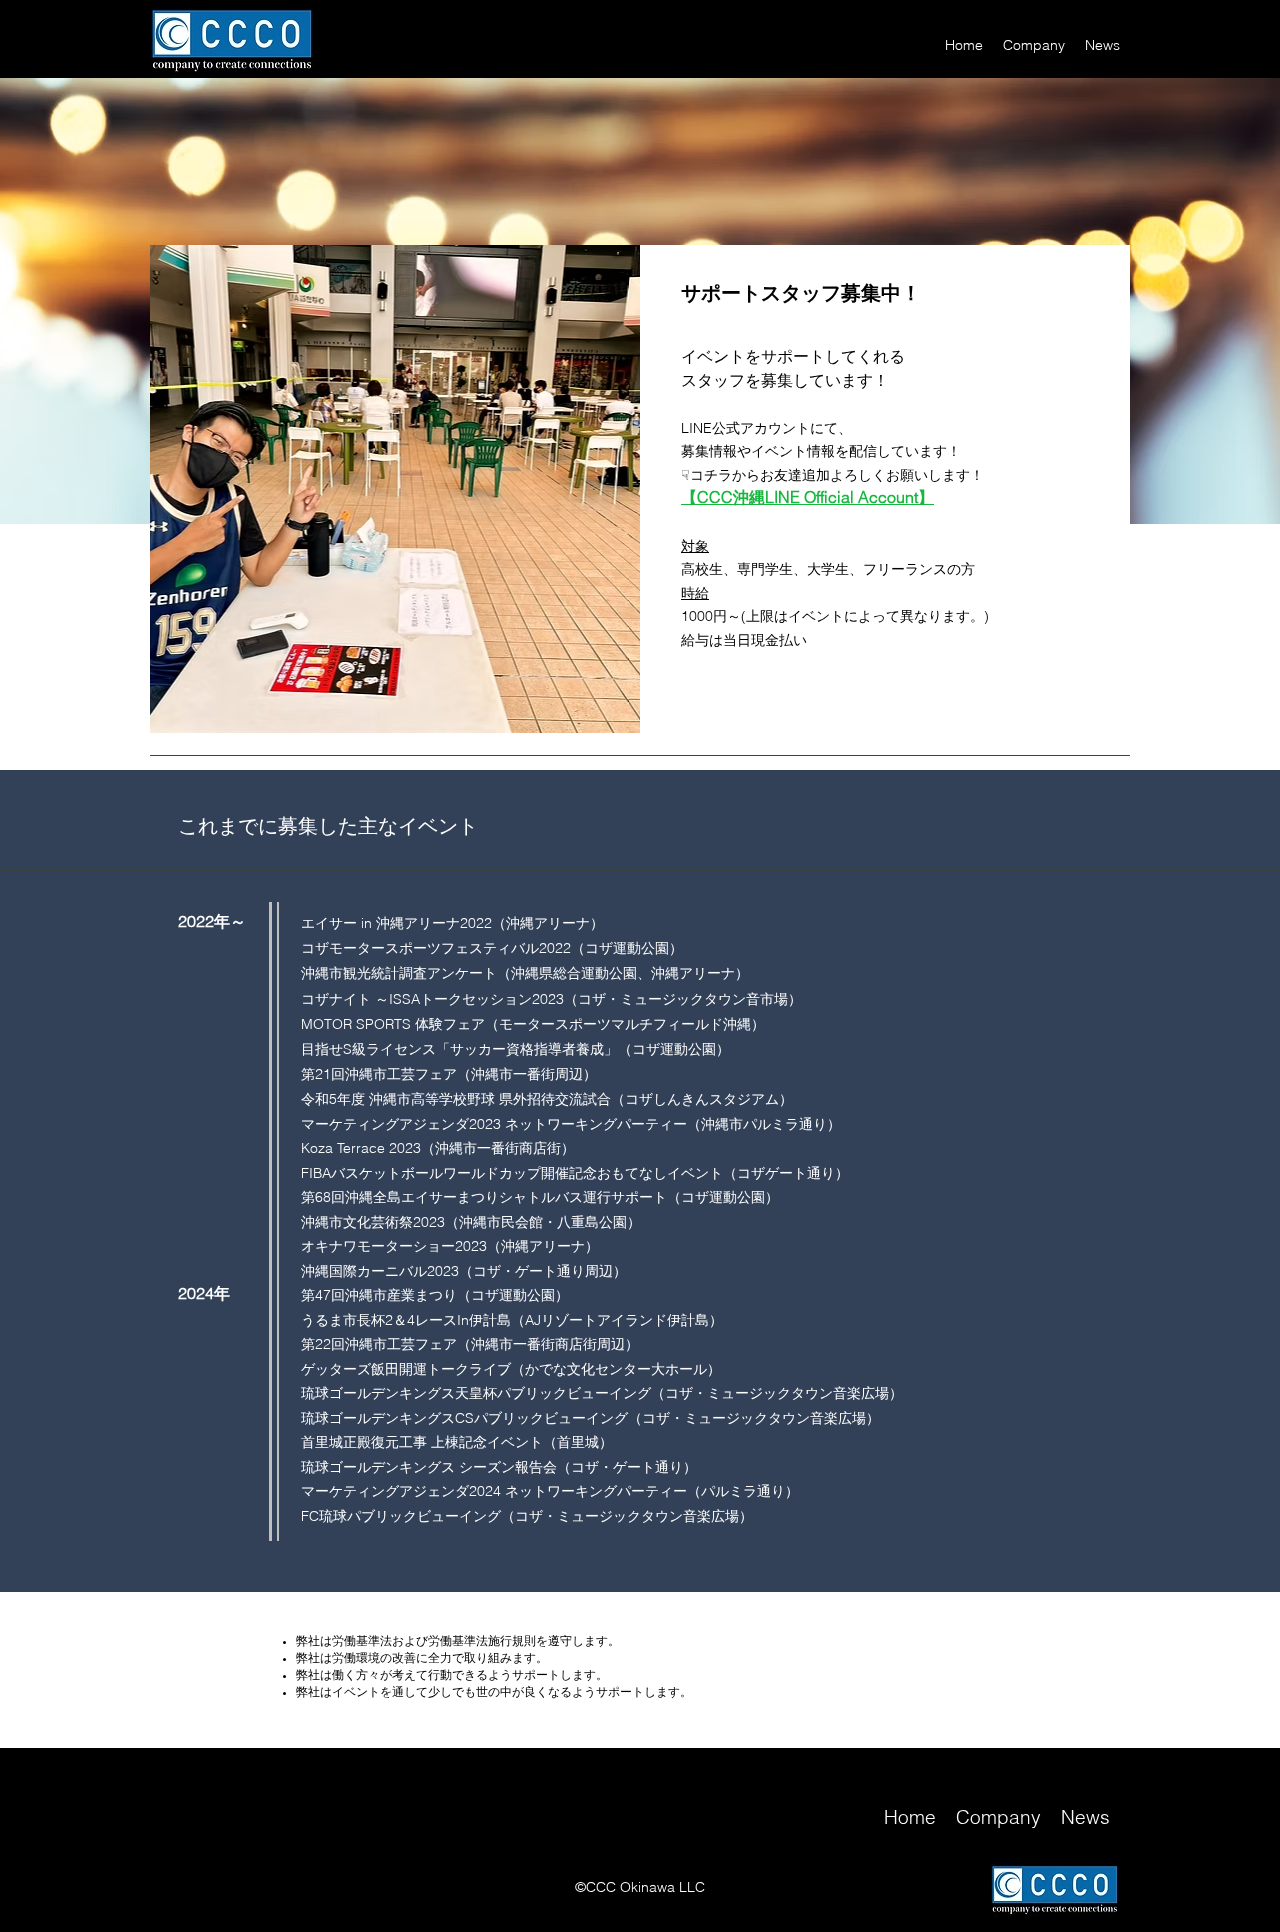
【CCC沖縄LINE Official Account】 (807, 497)
